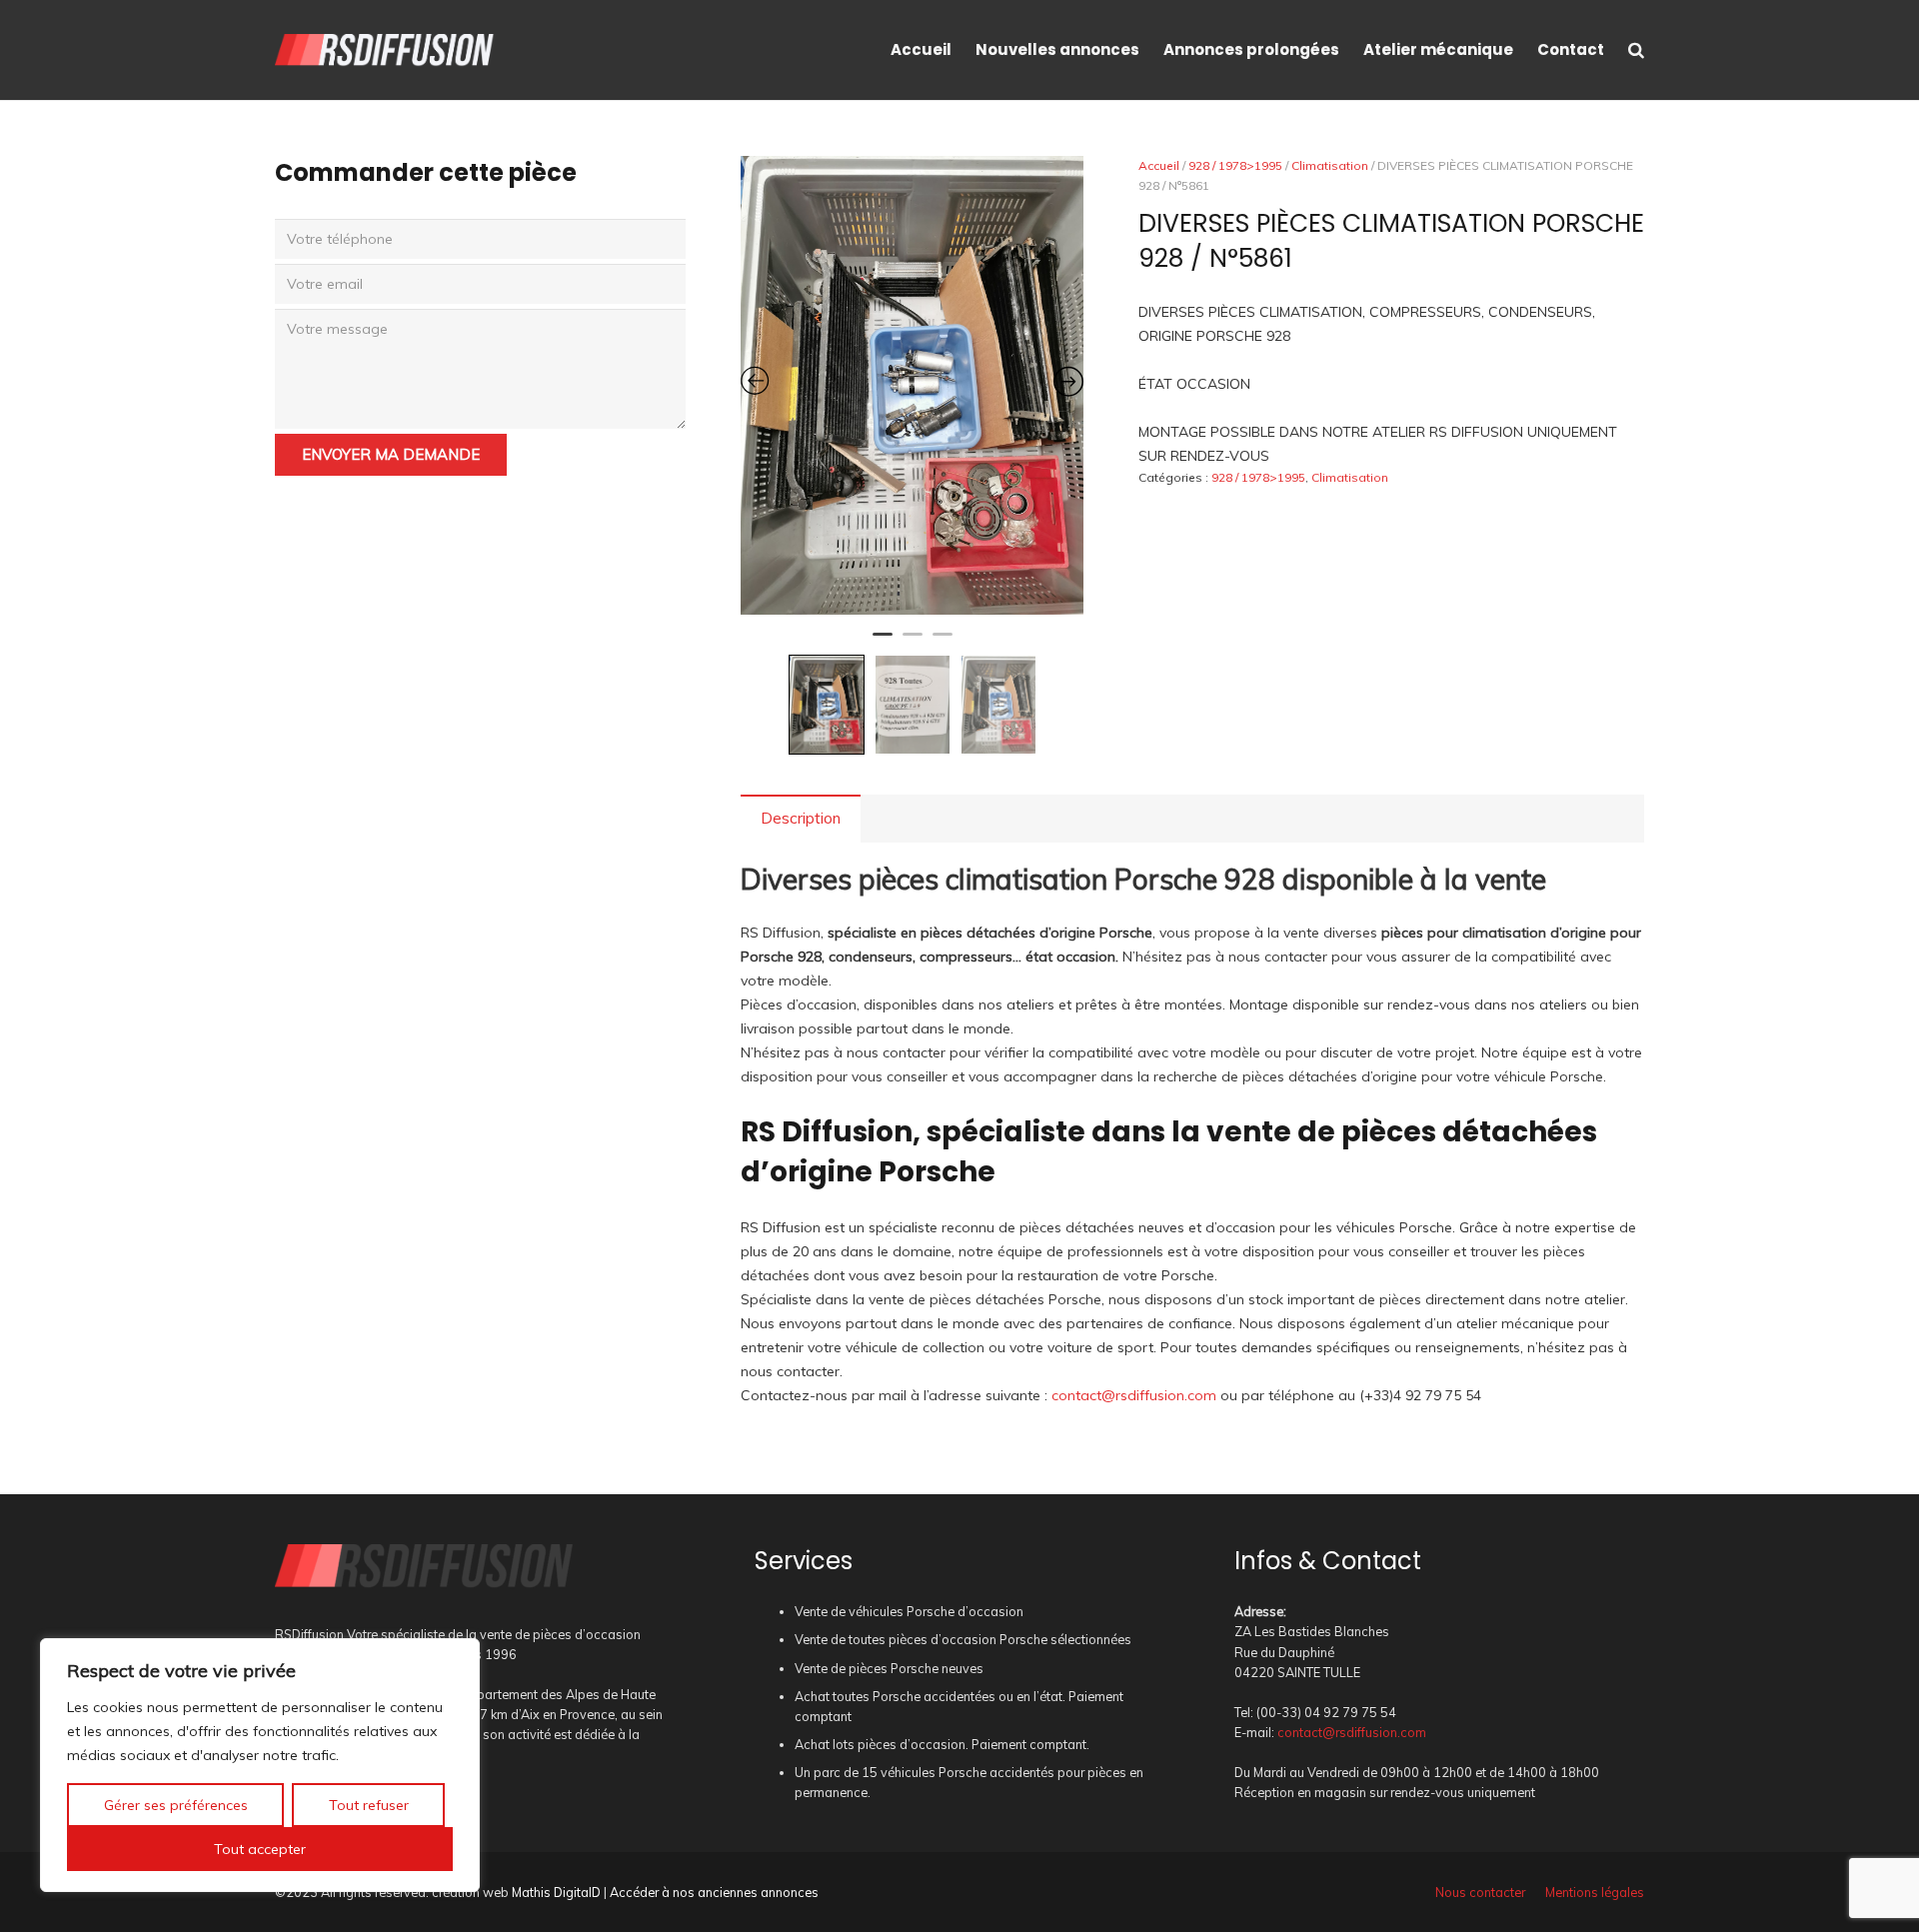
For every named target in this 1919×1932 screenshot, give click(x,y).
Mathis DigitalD (556, 1892)
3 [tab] (943, 643)
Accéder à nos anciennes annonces (714, 1892)
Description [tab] (801, 818)
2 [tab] (913, 643)
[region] (260, 1765)
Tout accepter (260, 1849)
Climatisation (1330, 165)
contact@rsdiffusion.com (1134, 1395)
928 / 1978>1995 (1235, 165)
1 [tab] (883, 643)
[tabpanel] (913, 385)
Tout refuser (369, 1805)
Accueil (1159, 165)
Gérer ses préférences (176, 1805)
